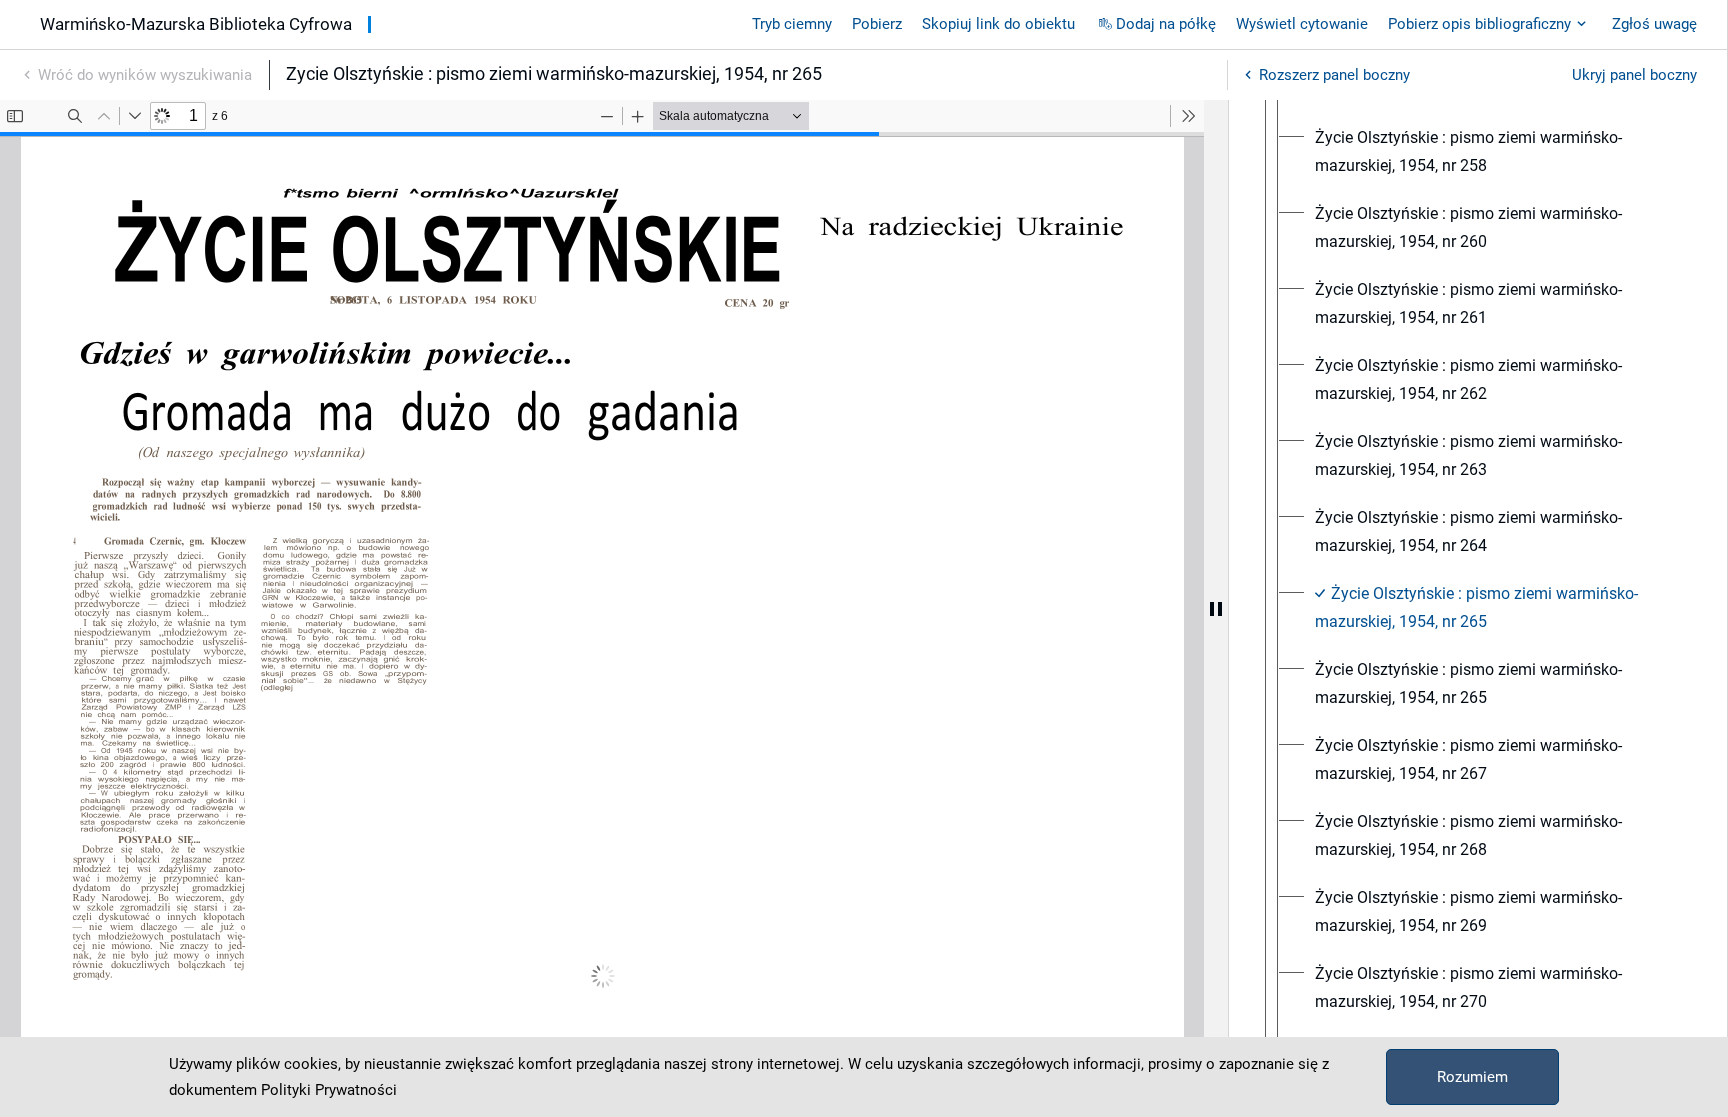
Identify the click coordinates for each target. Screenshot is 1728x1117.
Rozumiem (1472, 1077)
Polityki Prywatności (329, 1090)
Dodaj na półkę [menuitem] (1166, 24)
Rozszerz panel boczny (1334, 75)
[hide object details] (1216, 608)
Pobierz (877, 24)
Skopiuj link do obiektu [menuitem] (998, 24)
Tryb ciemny (792, 24)
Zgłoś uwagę (1654, 24)
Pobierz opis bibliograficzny (1479, 24)
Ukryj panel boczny (1634, 75)
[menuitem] (1496, 152)
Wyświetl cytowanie (1302, 24)
